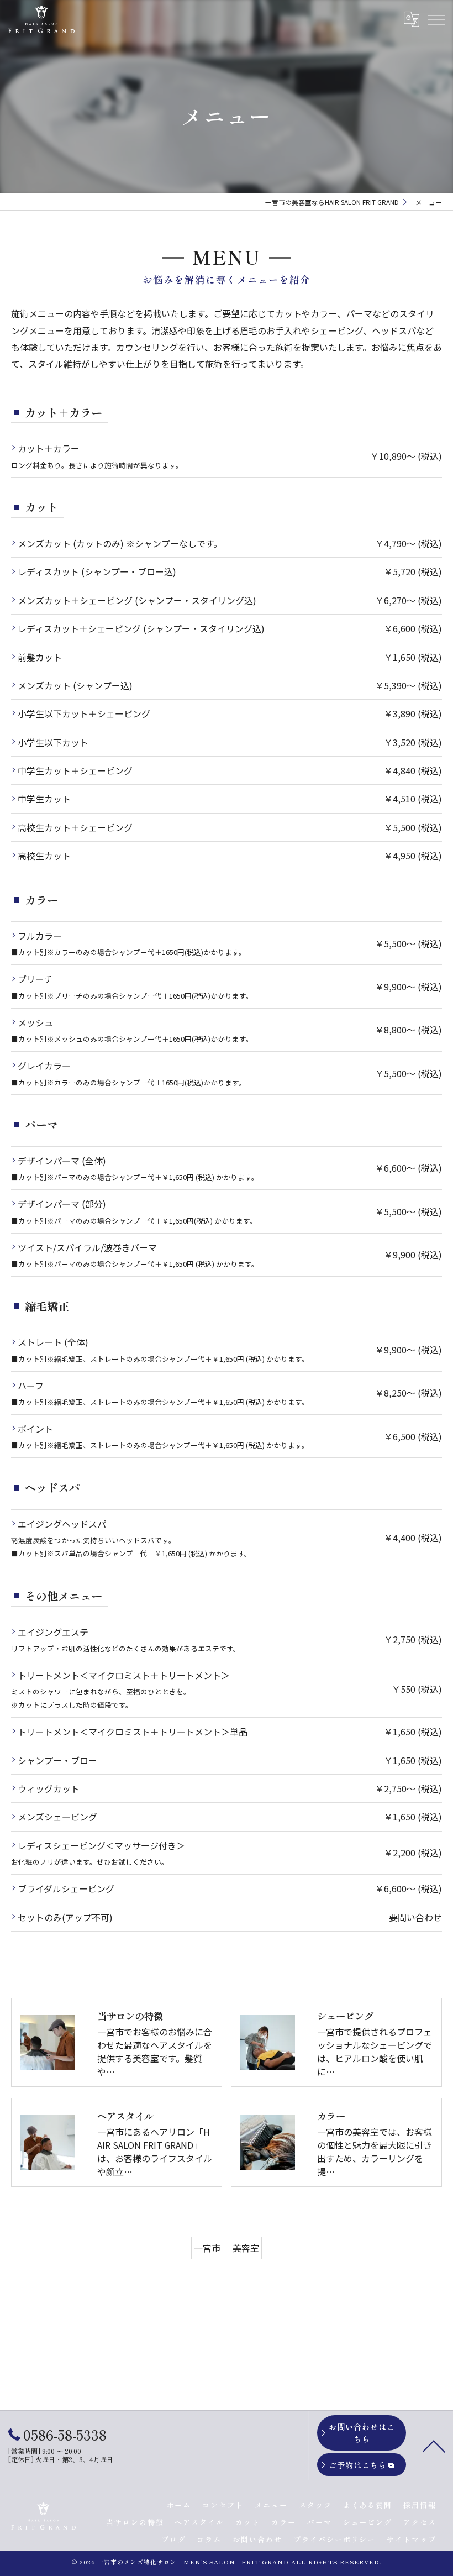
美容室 (246, 2248)
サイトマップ (412, 2539)
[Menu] (436, 19)
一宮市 (207, 2248)
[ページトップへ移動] (434, 2446)
